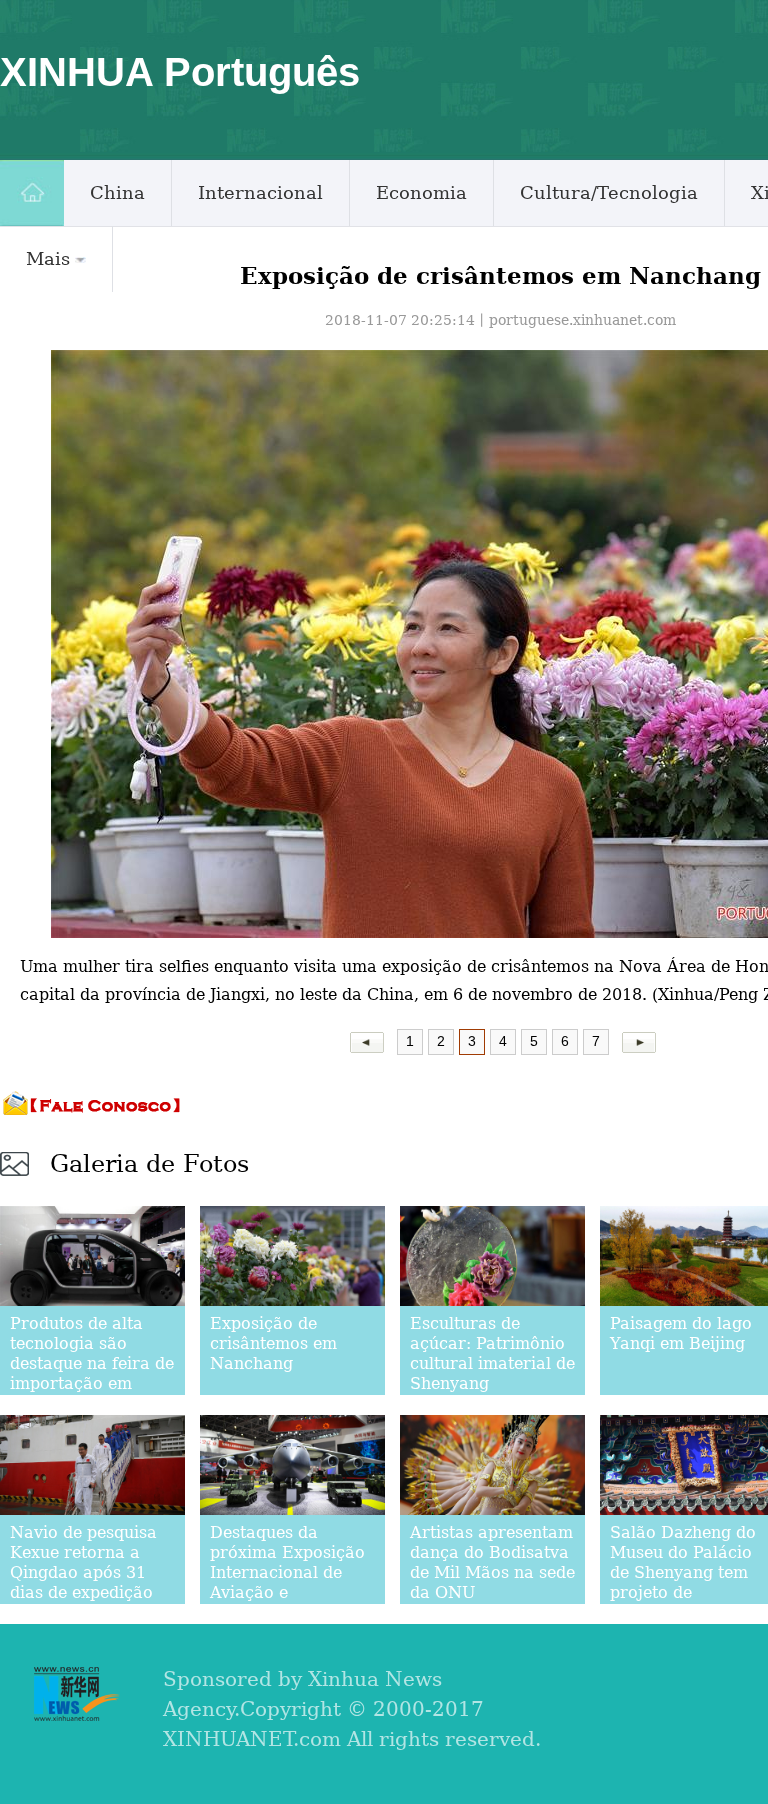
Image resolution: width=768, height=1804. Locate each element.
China (117, 192)
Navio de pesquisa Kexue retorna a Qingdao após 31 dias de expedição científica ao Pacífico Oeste (83, 1582)
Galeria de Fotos (149, 1164)
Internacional (260, 192)
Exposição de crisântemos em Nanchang (273, 1343)
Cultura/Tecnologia (609, 192)
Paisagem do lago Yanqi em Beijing (681, 1333)
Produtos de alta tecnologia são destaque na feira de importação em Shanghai (92, 1363)
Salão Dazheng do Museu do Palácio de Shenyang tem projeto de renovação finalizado (683, 1582)
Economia (421, 192)
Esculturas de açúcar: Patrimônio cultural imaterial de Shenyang (492, 1353)
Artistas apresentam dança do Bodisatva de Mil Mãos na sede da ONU (492, 1562)
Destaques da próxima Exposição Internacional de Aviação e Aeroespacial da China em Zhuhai (287, 1582)
